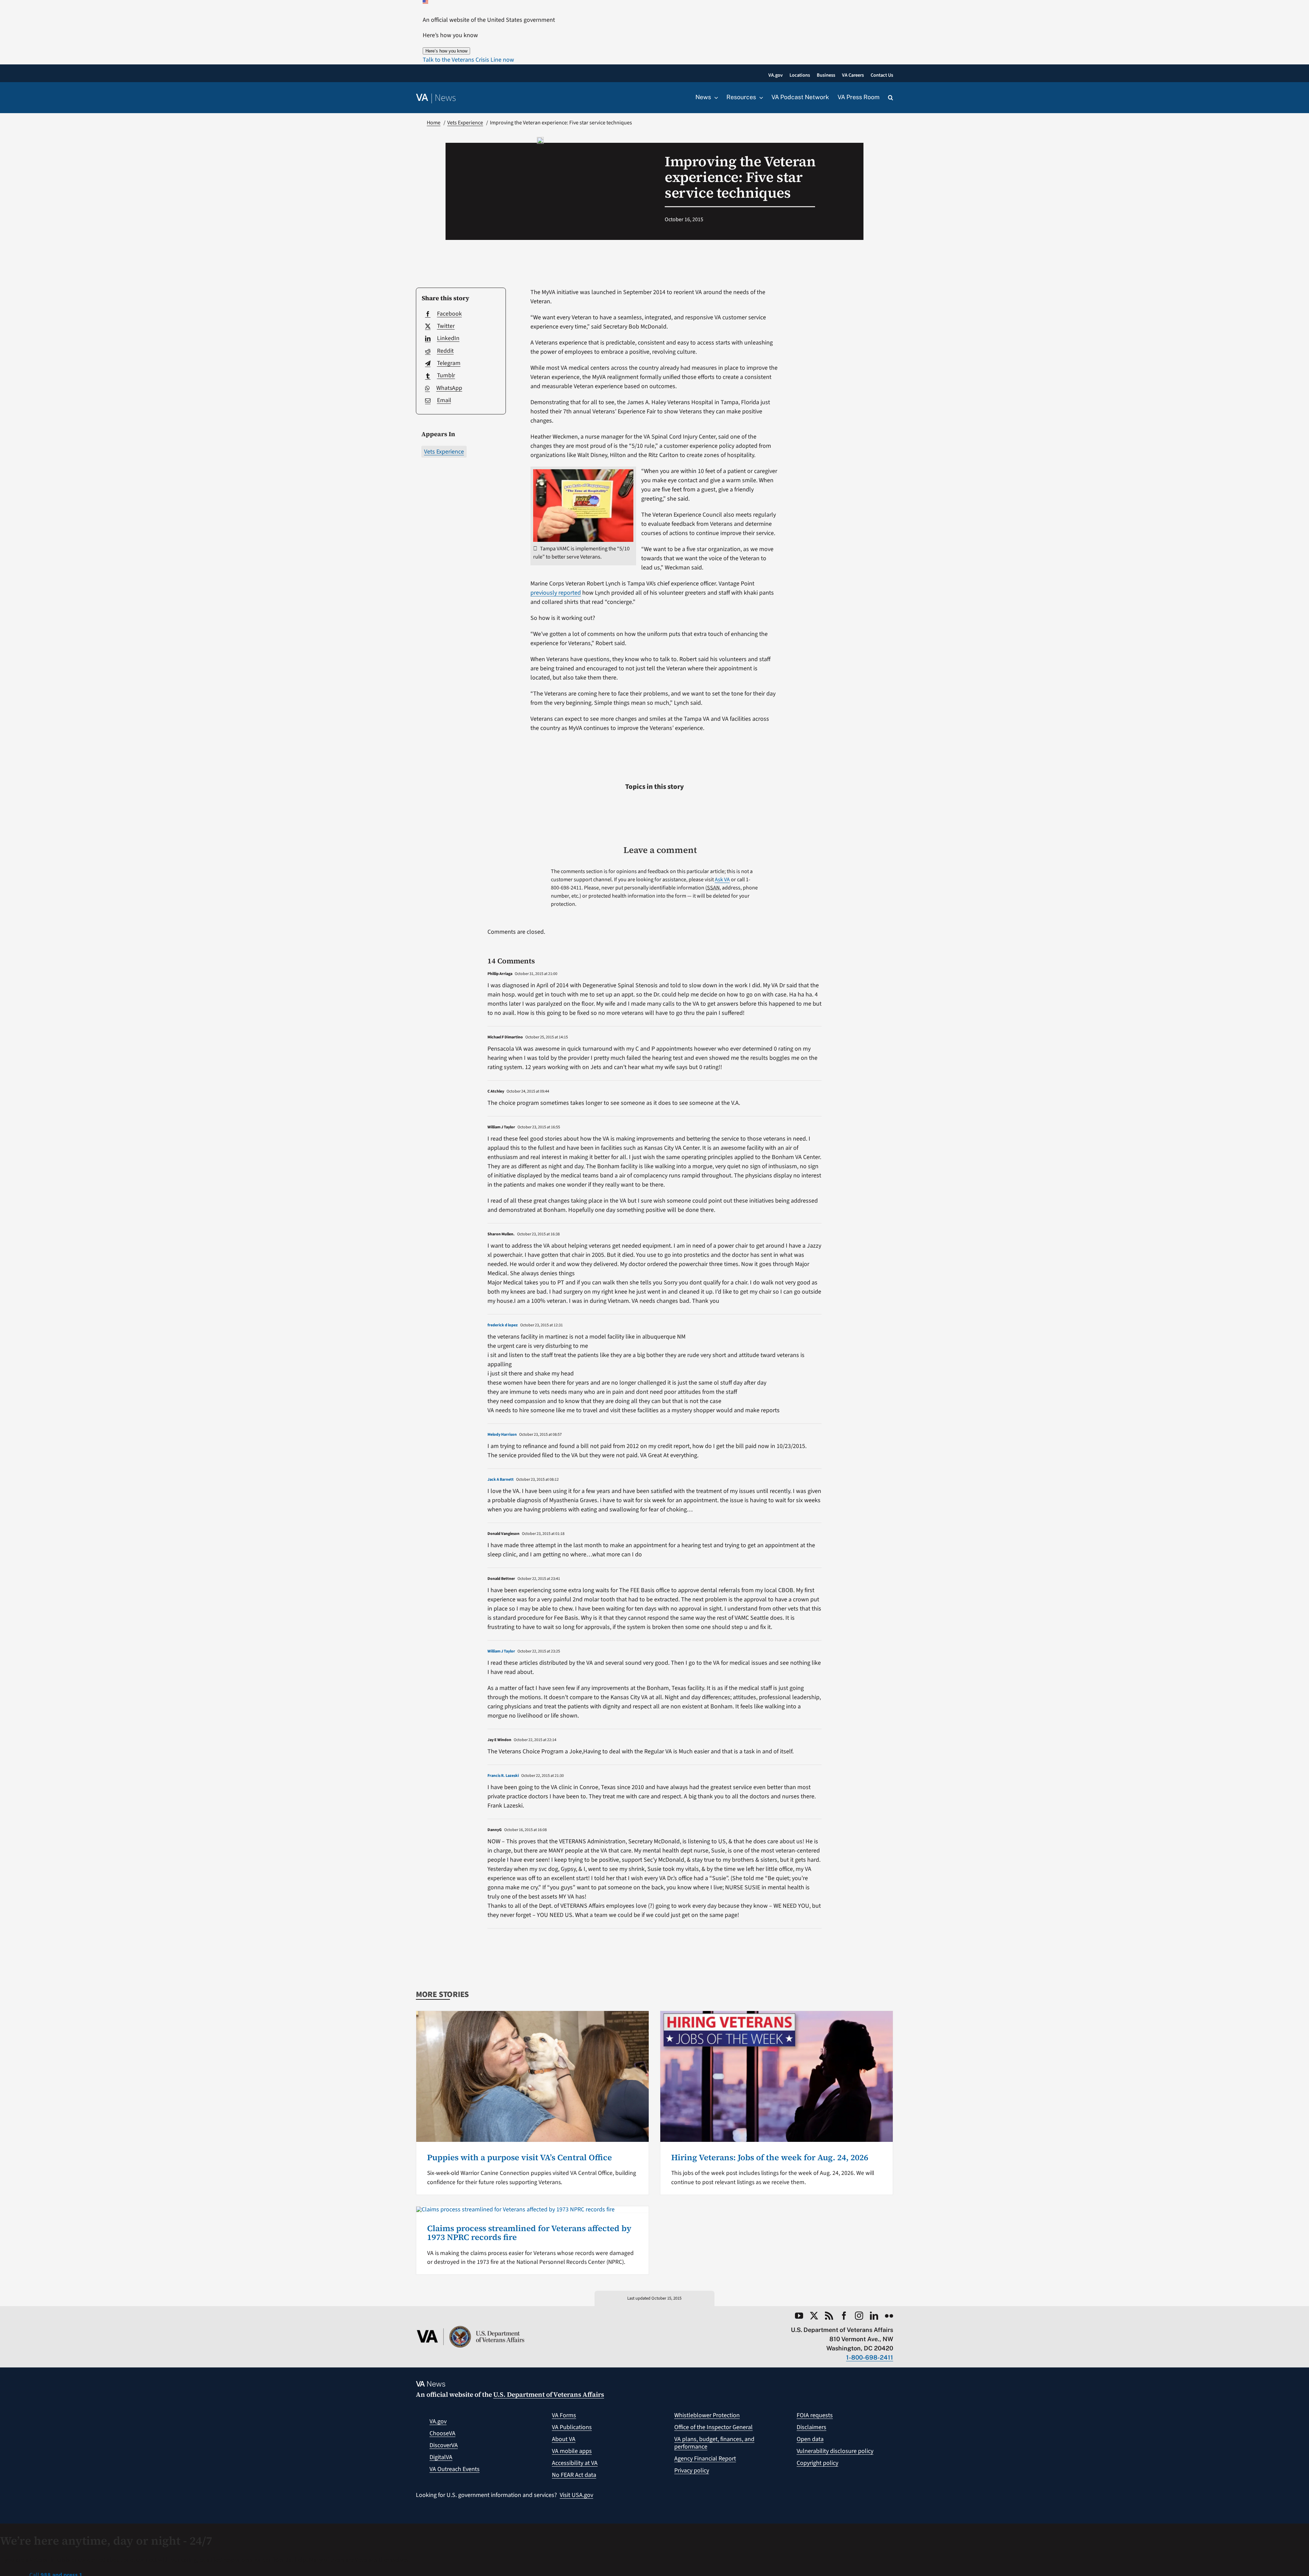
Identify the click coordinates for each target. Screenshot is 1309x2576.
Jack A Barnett (501, 1480)
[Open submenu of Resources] (759, 97)
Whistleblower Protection (707, 2415)
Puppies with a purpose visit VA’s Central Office (520, 2157)
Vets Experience (444, 452)
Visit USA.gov (576, 2495)
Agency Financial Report (705, 2459)
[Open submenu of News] (714, 97)
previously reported (556, 593)
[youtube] (799, 2316)
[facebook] (844, 2316)
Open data (810, 2439)
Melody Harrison (502, 1435)
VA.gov (438, 2421)
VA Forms (564, 2415)
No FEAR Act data (574, 2475)
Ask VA (722, 880)
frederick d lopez (503, 1325)
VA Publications (572, 2427)
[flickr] (889, 2316)
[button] (468, 60)
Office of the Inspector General (713, 2427)
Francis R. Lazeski (503, 1776)
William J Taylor (501, 1651)
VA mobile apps (572, 2451)
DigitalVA (441, 2457)
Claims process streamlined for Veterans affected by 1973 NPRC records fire (529, 2233)
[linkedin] (874, 2316)
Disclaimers (811, 2427)
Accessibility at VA (575, 2463)
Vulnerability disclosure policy (835, 2451)
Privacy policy (692, 2471)
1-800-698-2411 (870, 2357)
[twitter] (814, 2316)
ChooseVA (442, 2433)
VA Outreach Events (455, 2469)
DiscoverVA (444, 2445)
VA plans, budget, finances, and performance (714, 2443)
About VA (564, 2439)
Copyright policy (817, 2463)
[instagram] (859, 2316)
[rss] (829, 2316)
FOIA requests (815, 2415)
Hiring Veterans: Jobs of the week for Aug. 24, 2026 (770, 2157)
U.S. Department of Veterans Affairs (549, 2394)
